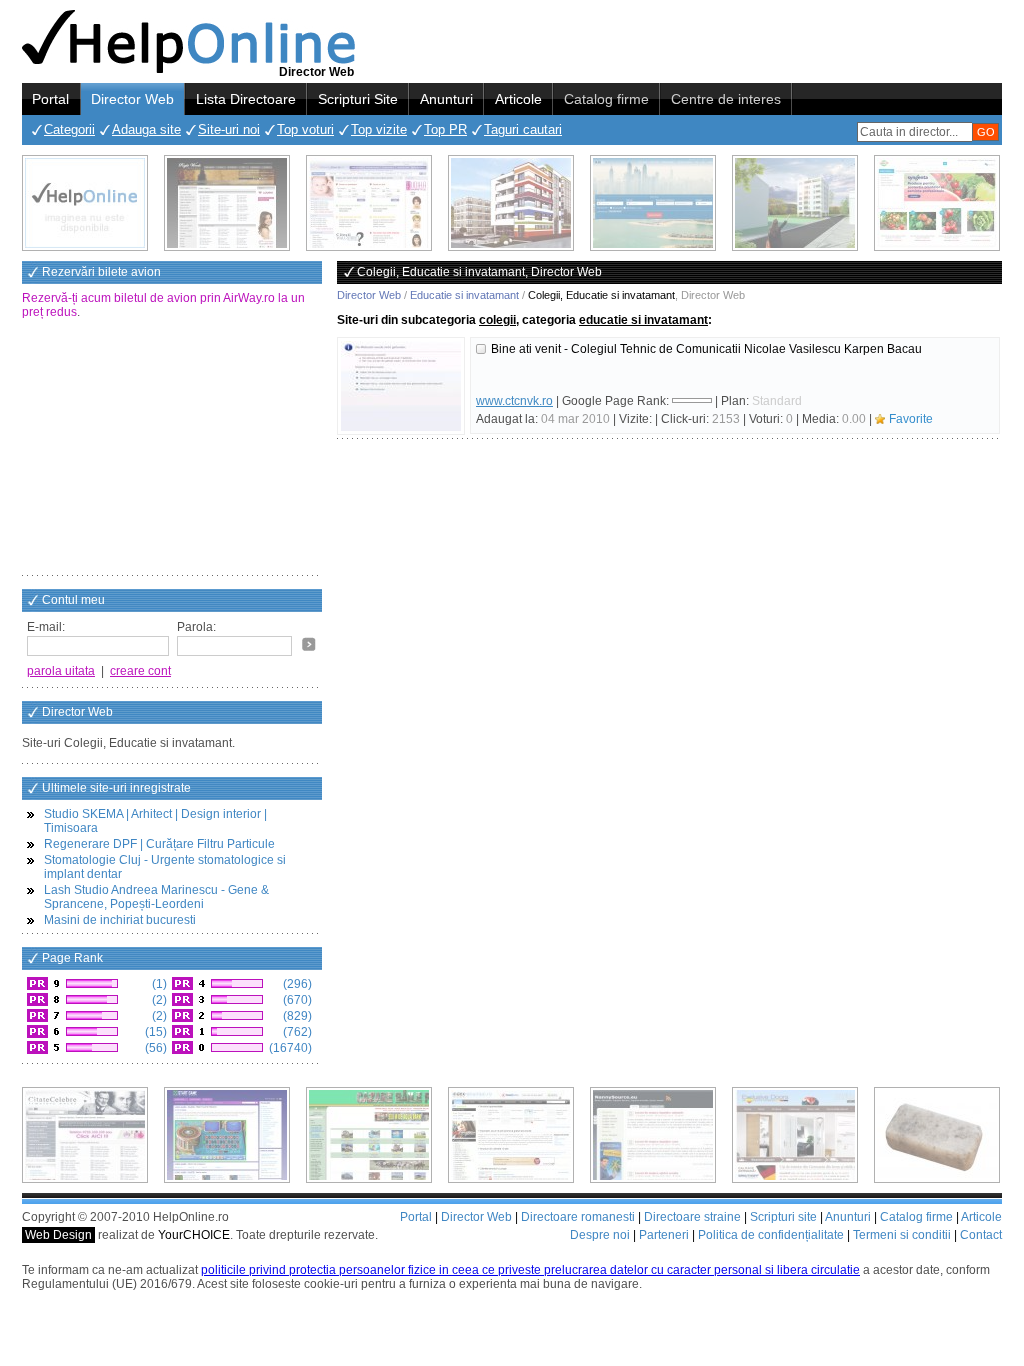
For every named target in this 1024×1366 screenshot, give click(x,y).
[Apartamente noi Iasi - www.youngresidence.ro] (511, 203)
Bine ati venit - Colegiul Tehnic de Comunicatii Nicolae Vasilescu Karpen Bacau (706, 349)
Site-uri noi (229, 129)
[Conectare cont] (309, 644)
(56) (154, 1048)
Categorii (69, 129)
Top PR (445, 129)
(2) (158, 1000)
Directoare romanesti (578, 1217)
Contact (981, 1235)
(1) (158, 984)
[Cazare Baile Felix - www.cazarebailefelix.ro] (369, 1135)
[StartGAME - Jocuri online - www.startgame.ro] (227, 1135)
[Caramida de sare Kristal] (937, 1135)
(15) (154, 1032)
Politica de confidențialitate (771, 1235)
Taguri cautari (523, 129)
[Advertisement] (172, 449)
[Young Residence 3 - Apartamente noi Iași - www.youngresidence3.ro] (795, 203)
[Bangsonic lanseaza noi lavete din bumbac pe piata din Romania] (85, 203)
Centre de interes (726, 99)
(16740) (289, 1048)
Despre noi (600, 1235)
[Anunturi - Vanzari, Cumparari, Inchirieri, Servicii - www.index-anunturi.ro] (511, 1135)
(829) (296, 1016)
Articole (518, 99)
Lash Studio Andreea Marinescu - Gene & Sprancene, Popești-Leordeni (156, 897)
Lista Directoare (246, 99)
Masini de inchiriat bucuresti (120, 920)
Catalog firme (606, 99)
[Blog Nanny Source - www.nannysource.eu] (653, 1135)
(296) (296, 984)
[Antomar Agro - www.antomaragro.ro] (937, 203)
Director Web (132, 99)
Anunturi (446, 99)
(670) (296, 1000)
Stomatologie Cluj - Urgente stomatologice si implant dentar (165, 867)
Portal (50, 99)
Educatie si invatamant (464, 295)
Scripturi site (783, 1217)
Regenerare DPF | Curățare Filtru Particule (159, 844)
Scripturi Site (358, 99)
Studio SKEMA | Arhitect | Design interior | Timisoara (155, 821)
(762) (296, 1032)
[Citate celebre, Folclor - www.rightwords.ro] (227, 203)
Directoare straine (692, 1217)
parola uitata (61, 671)
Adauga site (146, 129)
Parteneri (664, 1235)
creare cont (140, 671)
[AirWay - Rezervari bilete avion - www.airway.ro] (653, 203)
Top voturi (305, 129)
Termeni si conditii (902, 1235)
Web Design (58, 1235)
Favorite (911, 419)
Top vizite (379, 129)
